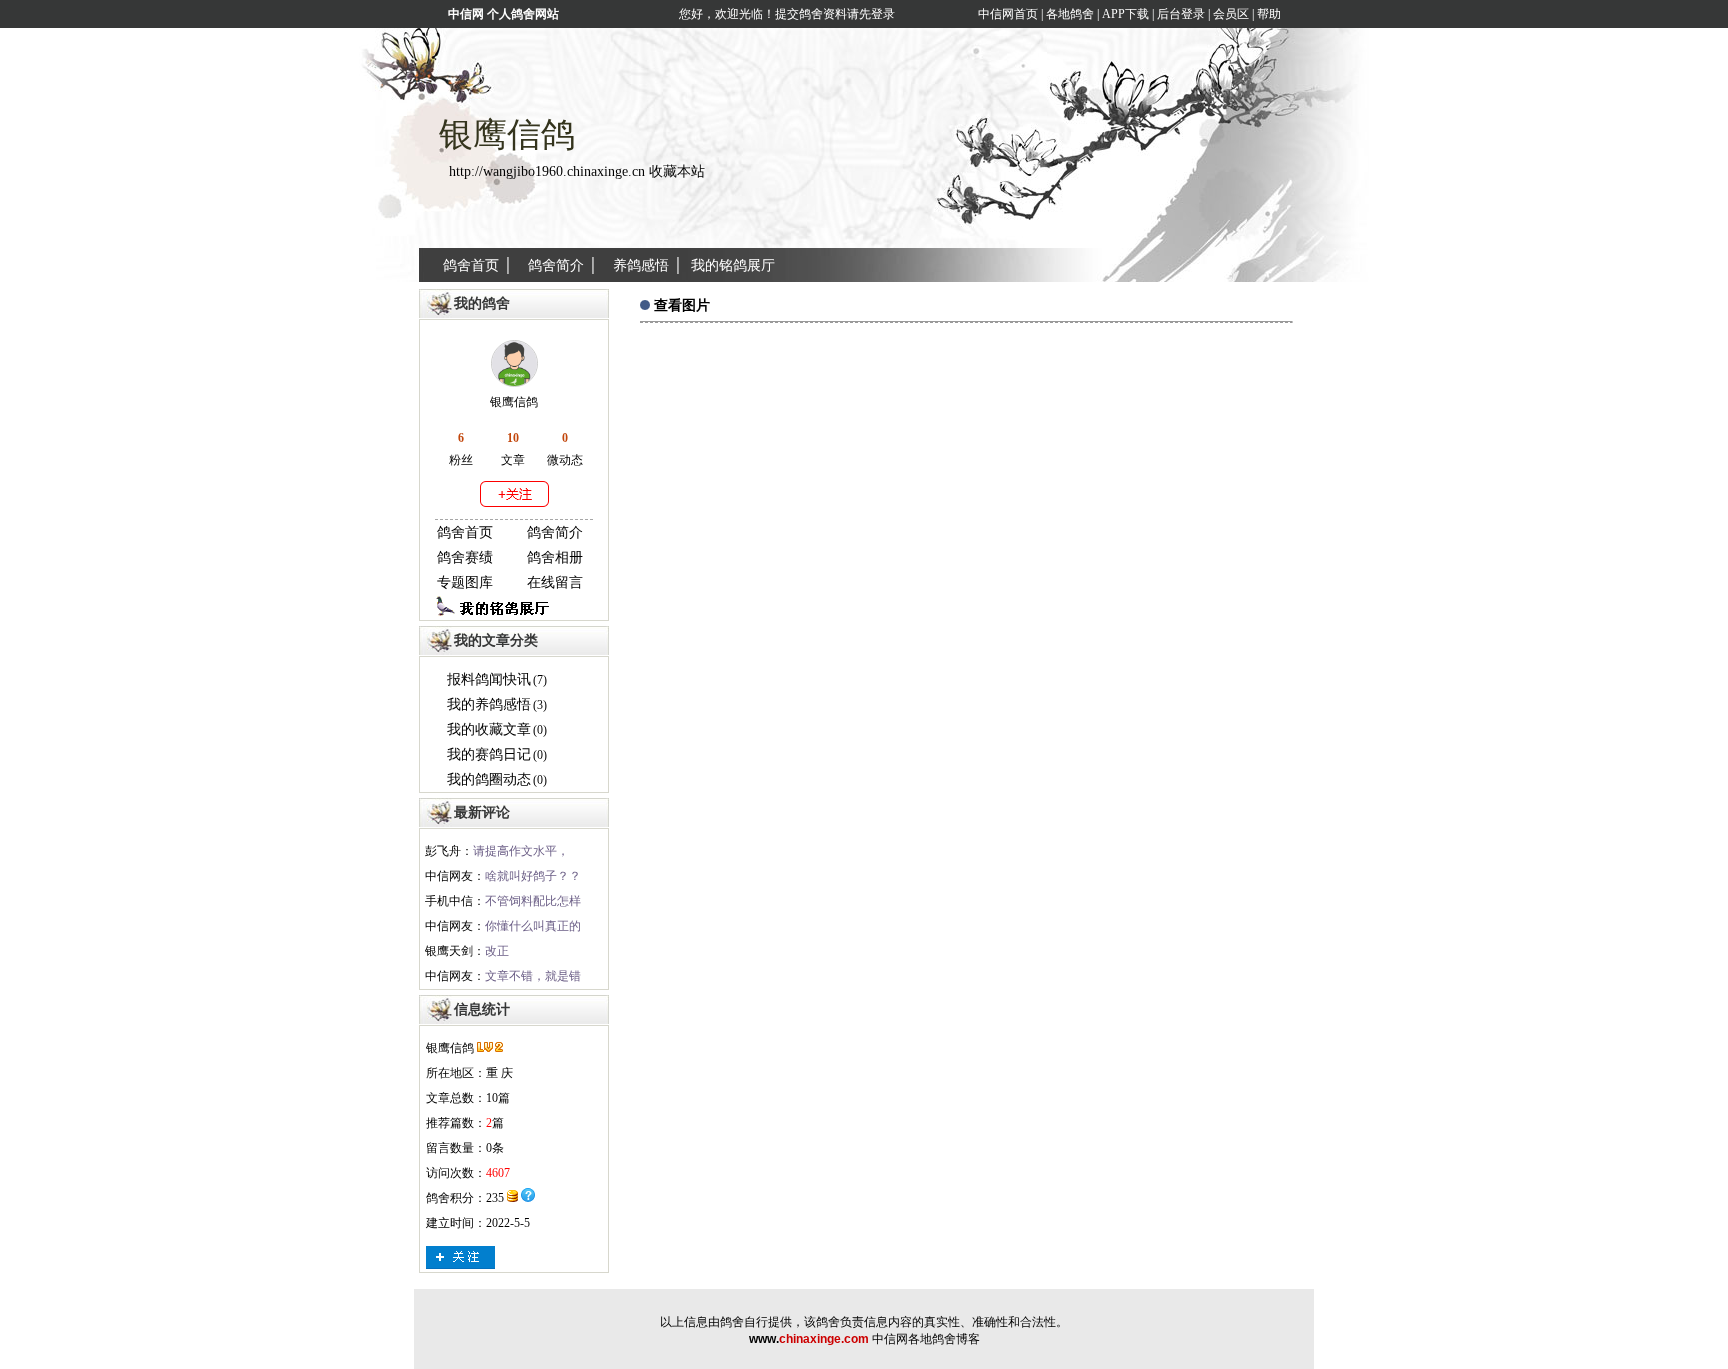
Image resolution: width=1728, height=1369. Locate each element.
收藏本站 (677, 171)
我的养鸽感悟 (489, 704)
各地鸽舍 (1070, 14)
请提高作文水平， (521, 851)
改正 (497, 951)
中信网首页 (1008, 14)
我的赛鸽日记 (489, 754)
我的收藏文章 (489, 729)
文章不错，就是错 (533, 976)
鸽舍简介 (556, 265)
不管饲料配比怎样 (533, 901)
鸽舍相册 (555, 557)
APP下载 (1124, 14)
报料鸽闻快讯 (489, 679)
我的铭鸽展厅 (733, 265)
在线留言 (555, 582)
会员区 (1231, 14)
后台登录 (1181, 14)
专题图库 (465, 582)
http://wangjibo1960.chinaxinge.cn (547, 171)
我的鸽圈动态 (489, 779)
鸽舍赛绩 (465, 557)
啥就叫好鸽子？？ (533, 876)
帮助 (1269, 14)
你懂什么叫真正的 (533, 926)
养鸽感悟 (641, 265)
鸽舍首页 (471, 265)
